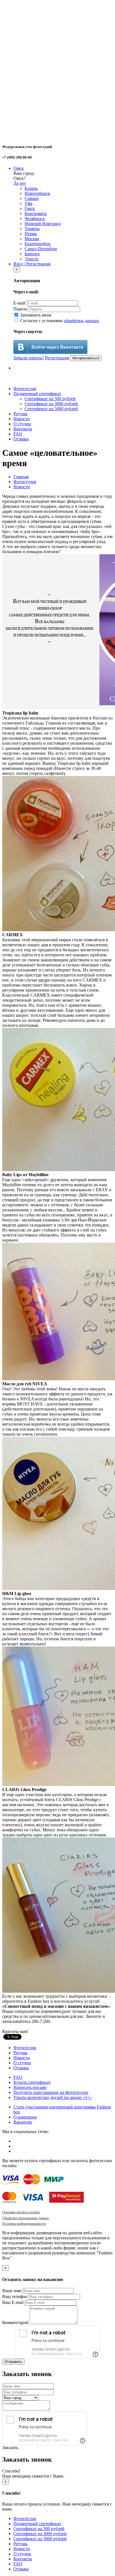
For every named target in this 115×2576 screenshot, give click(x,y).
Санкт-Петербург (41, 249)
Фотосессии (25, 389)
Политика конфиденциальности (24, 2224)
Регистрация (57, 358)
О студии (22, 424)
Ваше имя (12, 2291)
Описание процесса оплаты (21, 2212)
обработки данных (81, 321)
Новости (22, 419)
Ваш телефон (15, 2297)
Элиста (31, 259)
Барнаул (32, 254)
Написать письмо (30, 2087)
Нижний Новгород (43, 224)
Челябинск (35, 219)
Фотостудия (25, 482)
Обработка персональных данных (26, 2218)
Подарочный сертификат (37, 394)
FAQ (18, 434)
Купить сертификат (32, 2082)
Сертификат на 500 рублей (50, 399)
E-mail (19, 303)
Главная (21, 477)
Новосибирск (37, 193)
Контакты (23, 429)
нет (23, 183)
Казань (31, 188)
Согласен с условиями (59, 321)
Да (16, 183)
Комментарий (15, 2323)
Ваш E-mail (13, 2302)
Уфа (28, 203)
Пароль (20, 309)
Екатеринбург (38, 244)
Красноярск (36, 214)
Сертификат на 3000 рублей (51, 404)
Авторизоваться (86, 358)
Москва (32, 239)
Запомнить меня (35, 315)
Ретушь (20, 414)
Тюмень (32, 229)
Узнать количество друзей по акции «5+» (53, 2097)
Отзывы (21, 439)
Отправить (13, 2362)
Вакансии (23, 2122)
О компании (25, 2117)
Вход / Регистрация (32, 264)
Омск (19, 168)
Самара (32, 198)
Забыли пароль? (29, 358)
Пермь (31, 234)
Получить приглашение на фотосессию (51, 2092)
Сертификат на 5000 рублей (51, 409)
